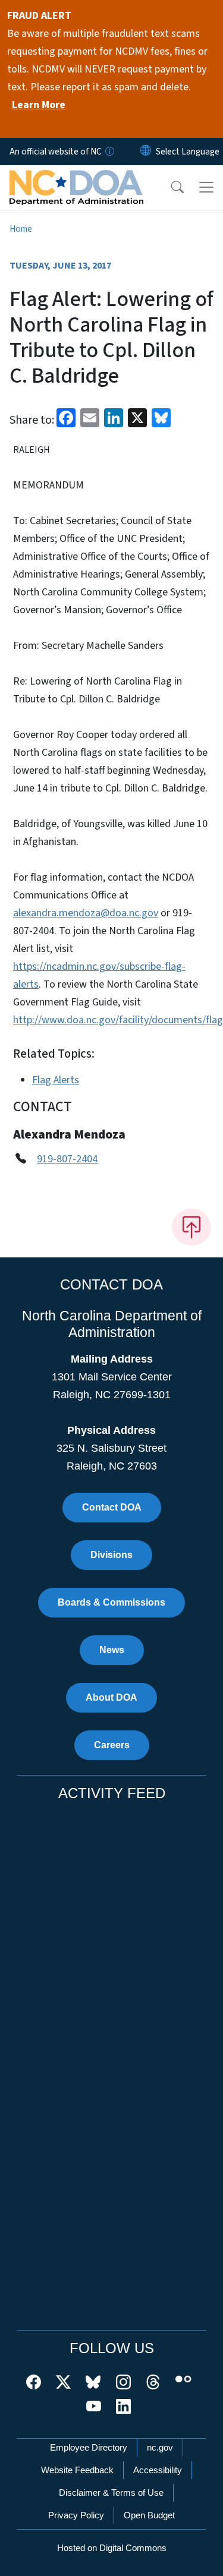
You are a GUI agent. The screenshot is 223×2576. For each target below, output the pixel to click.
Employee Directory (89, 2447)
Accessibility (158, 2470)
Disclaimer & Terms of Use (111, 2493)
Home (21, 229)
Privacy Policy (76, 2515)
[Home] (76, 179)
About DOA (111, 1697)
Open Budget (149, 2515)
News (112, 1650)
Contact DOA (112, 1507)
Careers (112, 1745)
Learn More (39, 105)
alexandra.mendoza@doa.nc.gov (86, 913)
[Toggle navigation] (206, 187)
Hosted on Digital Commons (112, 2548)
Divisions (111, 1555)
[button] (169, 187)
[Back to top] (191, 1227)
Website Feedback (77, 2470)
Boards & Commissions (111, 1602)
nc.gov (160, 2447)
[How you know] (109, 152)
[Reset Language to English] (146, 152)
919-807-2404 (67, 1159)
